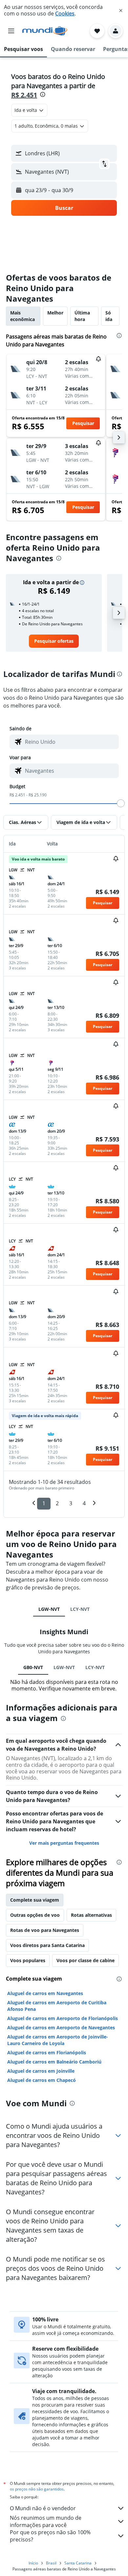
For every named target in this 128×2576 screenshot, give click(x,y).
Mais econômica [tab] (22, 316)
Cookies (65, 13)
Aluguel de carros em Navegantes (45, 1993)
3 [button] (71, 1503)
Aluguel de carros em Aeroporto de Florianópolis (63, 2018)
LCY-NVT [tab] (80, 1609)
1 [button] (44, 1503)
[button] (121, 11)
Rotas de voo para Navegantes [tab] (45, 1930)
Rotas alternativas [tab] (91, 1915)
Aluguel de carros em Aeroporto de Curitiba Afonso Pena (57, 2006)
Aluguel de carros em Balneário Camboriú (54, 2062)
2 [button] (57, 1503)
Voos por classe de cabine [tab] (85, 1960)
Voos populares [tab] (28, 1960)
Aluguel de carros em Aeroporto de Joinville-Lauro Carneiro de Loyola (58, 2040)
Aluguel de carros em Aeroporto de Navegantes (61, 2027)
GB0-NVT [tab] (33, 1667)
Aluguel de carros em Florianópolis (47, 2052)
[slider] (121, 803)
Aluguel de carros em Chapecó (42, 2080)
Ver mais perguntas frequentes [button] (64, 1843)
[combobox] (70, 742)
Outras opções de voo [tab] (35, 1915)
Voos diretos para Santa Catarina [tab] (47, 1945)
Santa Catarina (78, 2563)
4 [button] (84, 1503)
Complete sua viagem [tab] (35, 1900)
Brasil (51, 2563)
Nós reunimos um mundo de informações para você (46, 2521)
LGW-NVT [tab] (49, 1609)
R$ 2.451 (24, 95)
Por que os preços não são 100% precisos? (50, 2536)
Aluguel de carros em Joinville (41, 2071)
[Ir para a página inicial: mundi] (45, 31)
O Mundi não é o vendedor (43, 2508)
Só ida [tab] (109, 316)
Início (33, 2563)
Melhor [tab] (55, 313)
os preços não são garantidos (37, 2489)
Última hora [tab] (82, 316)
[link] (54, 641)
